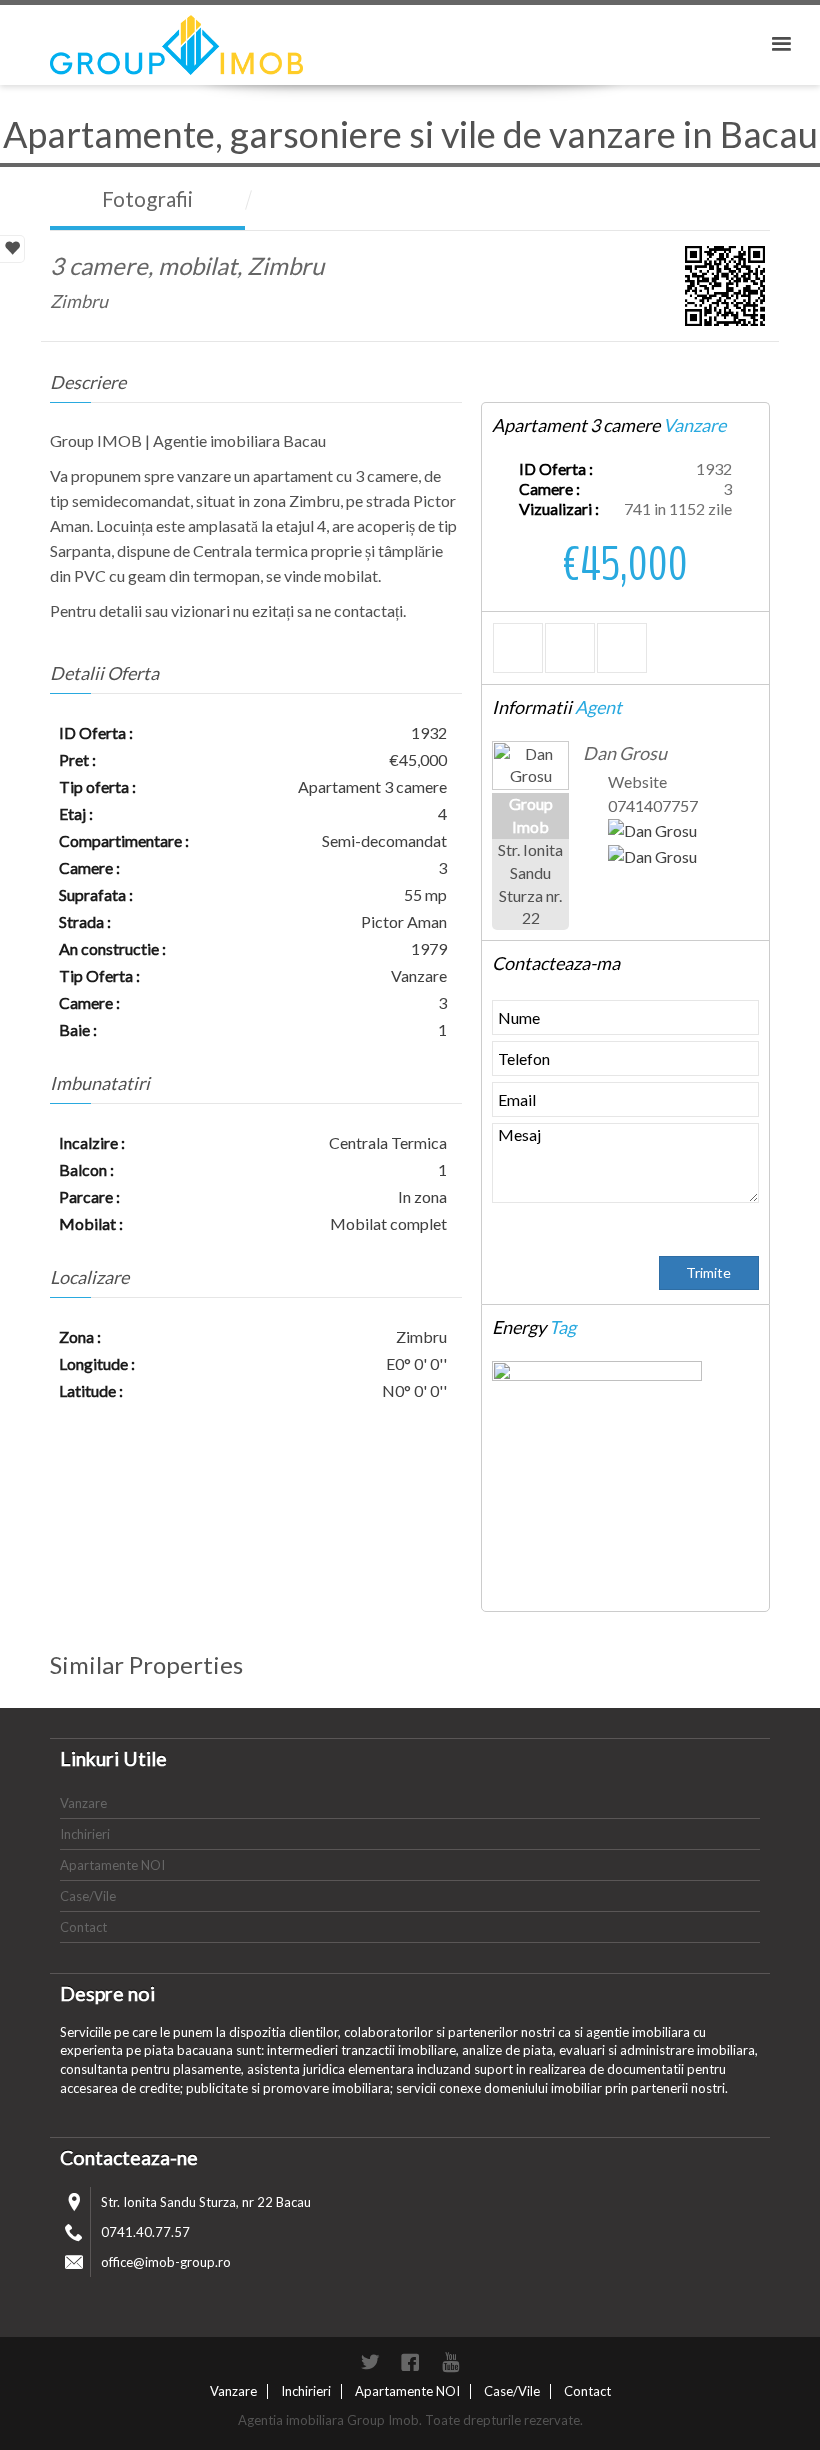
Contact (83, 1927)
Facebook (410, 2362)
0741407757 (653, 805)
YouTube (450, 2362)
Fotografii (147, 198)
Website (637, 781)
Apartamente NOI (112, 1865)
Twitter (370, 2362)
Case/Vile (88, 1896)
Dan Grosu (625, 753)
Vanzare (83, 1803)
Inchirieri (85, 1834)
